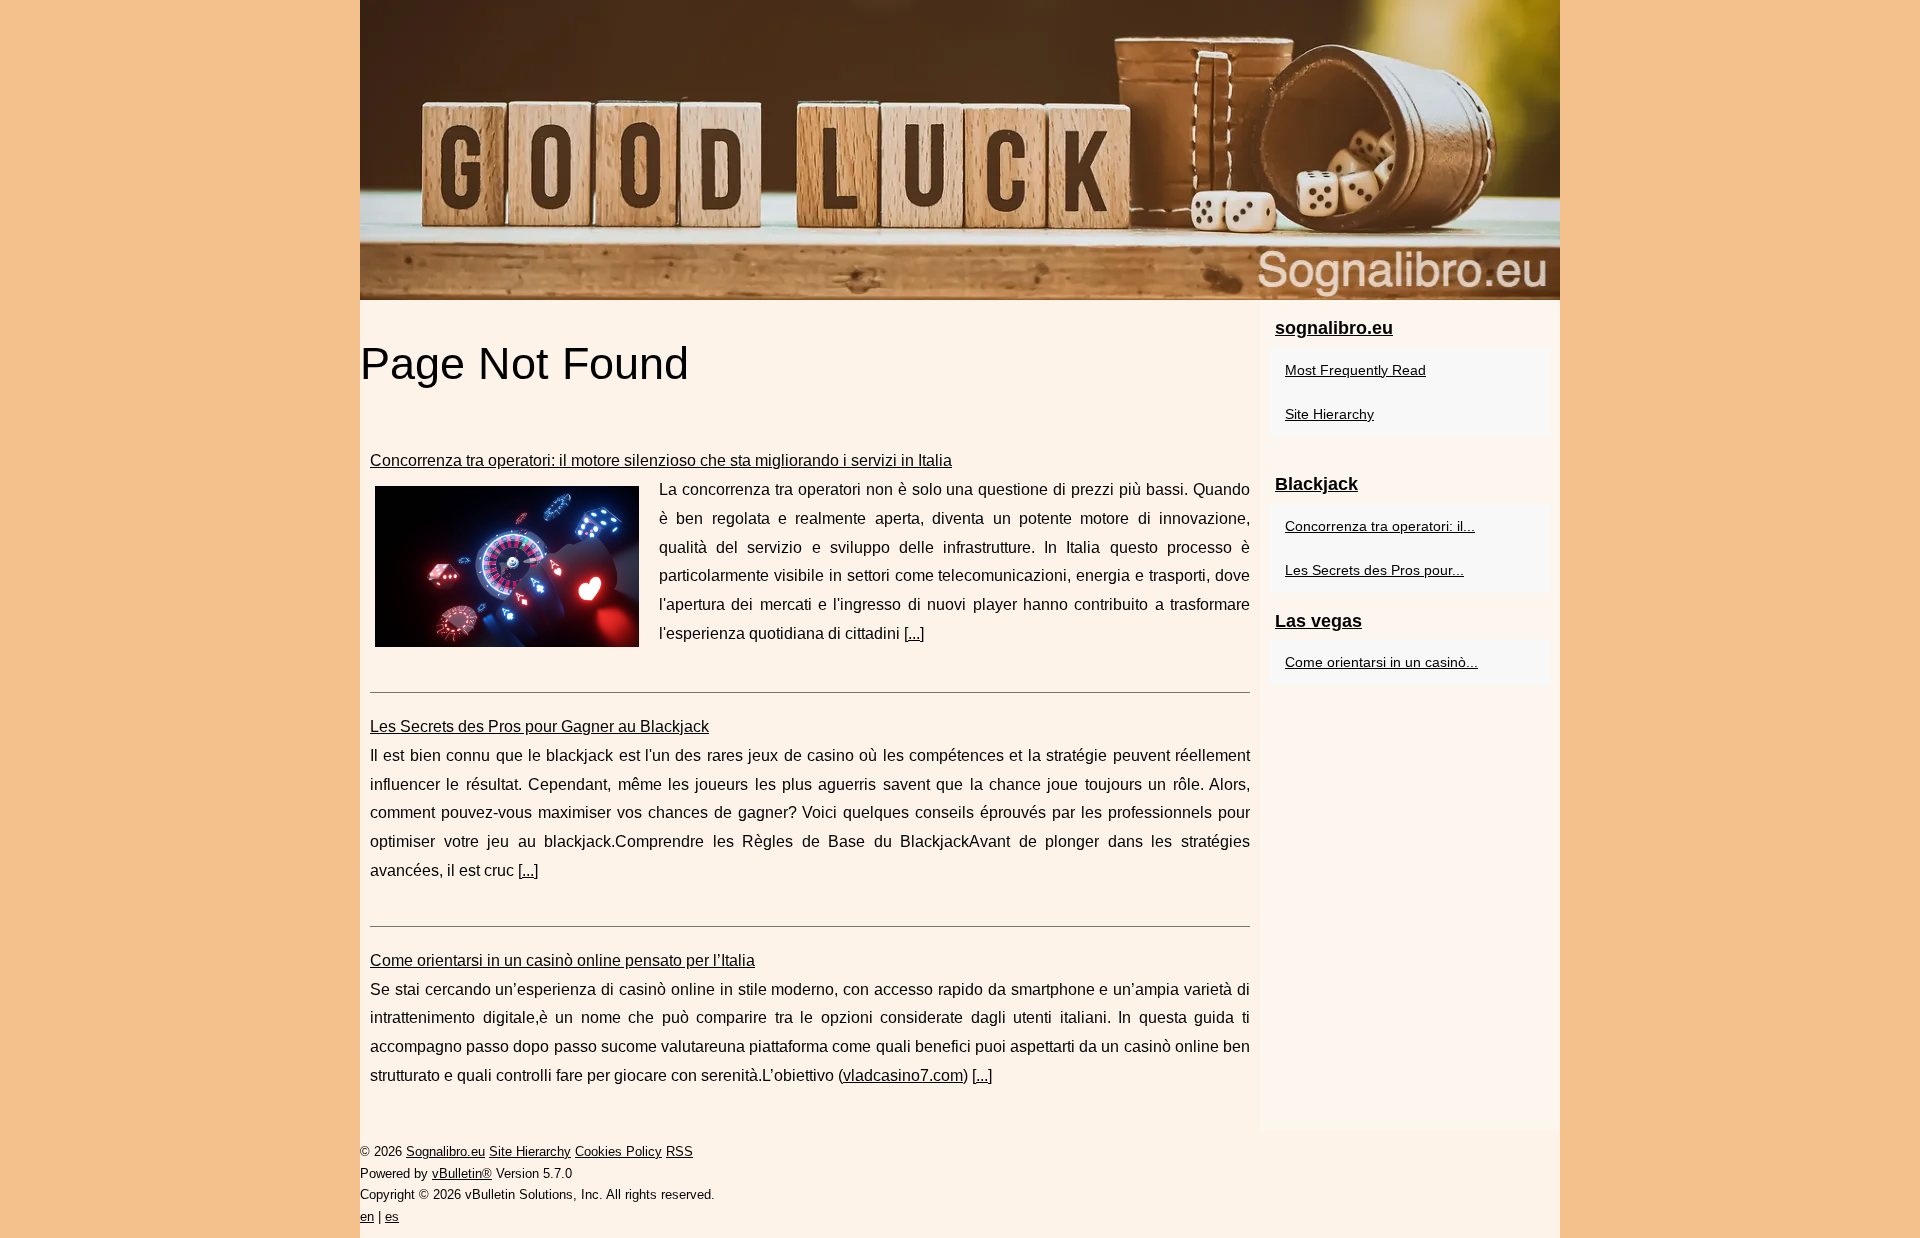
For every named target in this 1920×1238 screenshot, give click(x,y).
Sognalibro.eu (445, 1151)
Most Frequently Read (1355, 370)
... (914, 633)
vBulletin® (462, 1173)
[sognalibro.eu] (960, 150)
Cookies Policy (618, 1151)
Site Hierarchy (1329, 414)
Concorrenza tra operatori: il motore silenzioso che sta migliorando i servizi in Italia (661, 460)
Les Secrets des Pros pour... (1374, 570)
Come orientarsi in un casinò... (1381, 662)
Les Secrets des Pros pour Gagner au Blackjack (539, 726)
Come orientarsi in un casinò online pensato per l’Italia (562, 960)
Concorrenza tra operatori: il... (1380, 526)
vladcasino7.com (903, 1075)
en (367, 1216)
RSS (679, 1151)
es (392, 1216)
